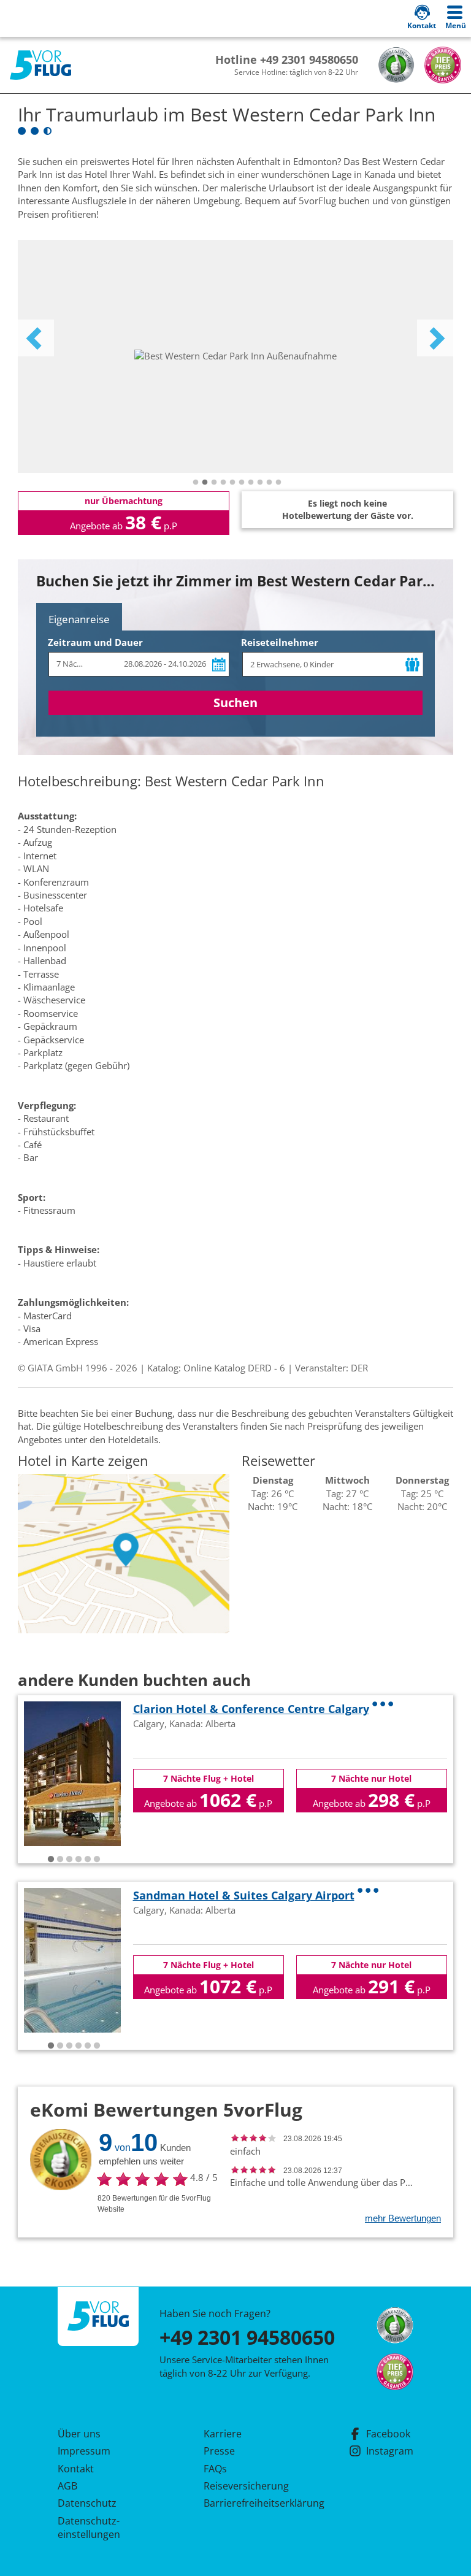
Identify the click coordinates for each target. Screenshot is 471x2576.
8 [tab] (260, 483)
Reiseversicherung (246, 2486)
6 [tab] (242, 483)
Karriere (223, 2434)
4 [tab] (223, 483)
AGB (67, 2486)
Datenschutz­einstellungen (89, 2528)
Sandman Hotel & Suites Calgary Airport (244, 1895)
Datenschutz (87, 2503)
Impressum (84, 2451)
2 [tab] (205, 483)
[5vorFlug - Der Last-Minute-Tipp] (40, 65)
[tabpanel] (235, 356)
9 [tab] (269, 483)
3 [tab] (214, 483)
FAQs (215, 2469)
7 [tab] (251, 483)
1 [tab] (196, 483)
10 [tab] (278, 483)
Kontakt (76, 2469)
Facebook (388, 2434)
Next (435, 338)
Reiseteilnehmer (280, 642)
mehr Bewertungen (403, 2218)
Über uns (79, 2434)
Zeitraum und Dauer (95, 642)
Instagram (390, 2451)
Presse (219, 2451)
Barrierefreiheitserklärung (250, 2503)
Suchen (235, 703)
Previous (36, 338)
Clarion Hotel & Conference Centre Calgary (251, 1709)
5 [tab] (232, 483)
